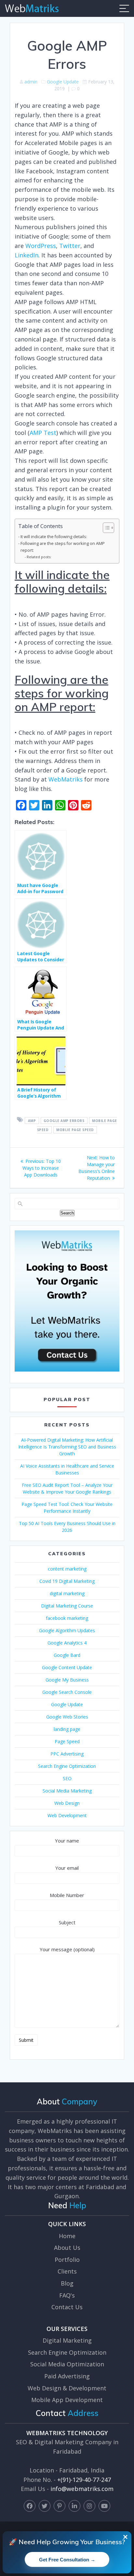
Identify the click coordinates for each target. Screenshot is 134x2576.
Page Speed (67, 1741)
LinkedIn (27, 255)
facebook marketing (67, 1618)
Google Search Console (67, 1692)
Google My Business (67, 1680)
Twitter (70, 246)
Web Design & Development (67, 2388)
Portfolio (67, 2260)
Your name (67, 1841)
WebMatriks (66, 779)
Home (67, 2236)
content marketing (67, 1569)
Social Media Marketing (67, 1791)
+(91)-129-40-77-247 (84, 2480)
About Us (67, 2248)
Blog (67, 2283)
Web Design (67, 1803)
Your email (67, 1868)
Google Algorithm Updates (67, 1630)
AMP (32, 1120)
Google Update (63, 82)
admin (31, 82)
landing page (67, 1729)
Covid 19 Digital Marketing (67, 1581)
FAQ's (67, 2295)
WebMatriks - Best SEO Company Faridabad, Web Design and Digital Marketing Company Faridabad (32, 8)
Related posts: (39, 557)
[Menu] (124, 8)
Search (67, 1213)
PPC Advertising (67, 1754)
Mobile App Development (67, 2400)
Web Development (67, 1815)
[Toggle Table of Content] (105, 528)
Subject (67, 1922)
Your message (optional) (67, 1949)
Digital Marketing (67, 2340)
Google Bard (67, 1655)
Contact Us (67, 2307)
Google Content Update (67, 1667)
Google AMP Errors (64, 1120)
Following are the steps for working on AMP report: (63, 547)
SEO (67, 1778)
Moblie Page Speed (75, 1130)
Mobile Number (67, 1895)
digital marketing (67, 1593)
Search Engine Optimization (67, 1766)
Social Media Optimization (67, 2364)
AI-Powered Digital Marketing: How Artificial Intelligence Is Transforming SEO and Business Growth (67, 1447)
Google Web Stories (67, 1717)
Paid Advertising (67, 2376)
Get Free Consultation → (67, 2560)
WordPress (41, 246)
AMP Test (43, 433)
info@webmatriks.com (82, 2489)
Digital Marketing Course (67, 1606)
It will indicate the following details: (54, 537)
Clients (67, 2271)
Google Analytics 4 (67, 1643)
